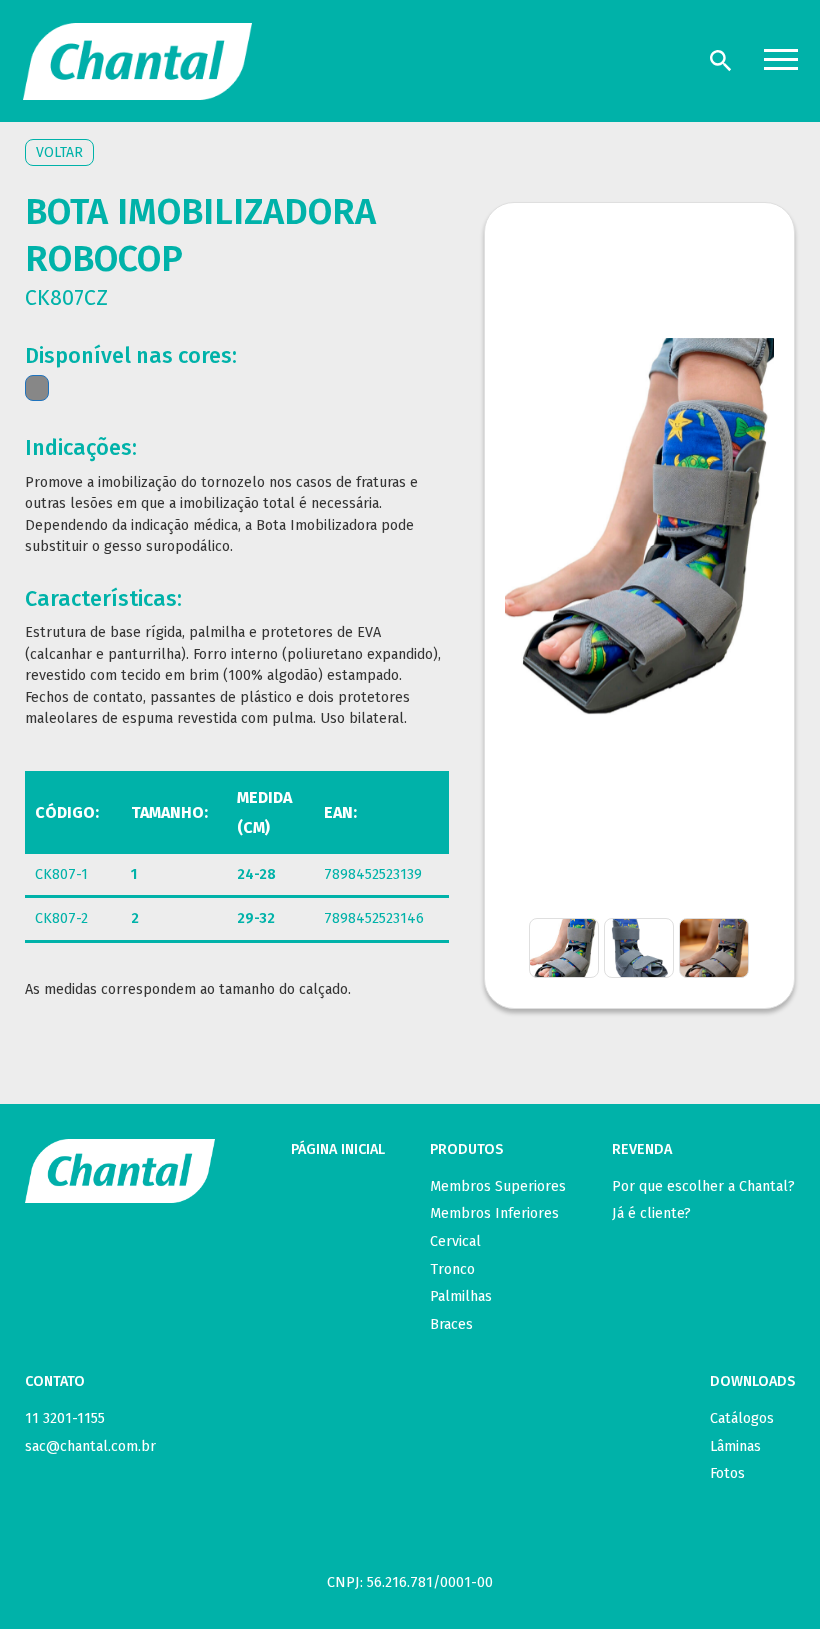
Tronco (452, 1269)
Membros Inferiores (494, 1213)
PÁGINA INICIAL (338, 1149)
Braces (451, 1324)
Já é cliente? (651, 1213)
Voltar (59, 152)
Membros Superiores (498, 1186)
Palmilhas (461, 1296)
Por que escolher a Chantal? (703, 1186)
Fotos (727, 1473)
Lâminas (735, 1446)
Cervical (455, 1241)
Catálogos (742, 1418)
